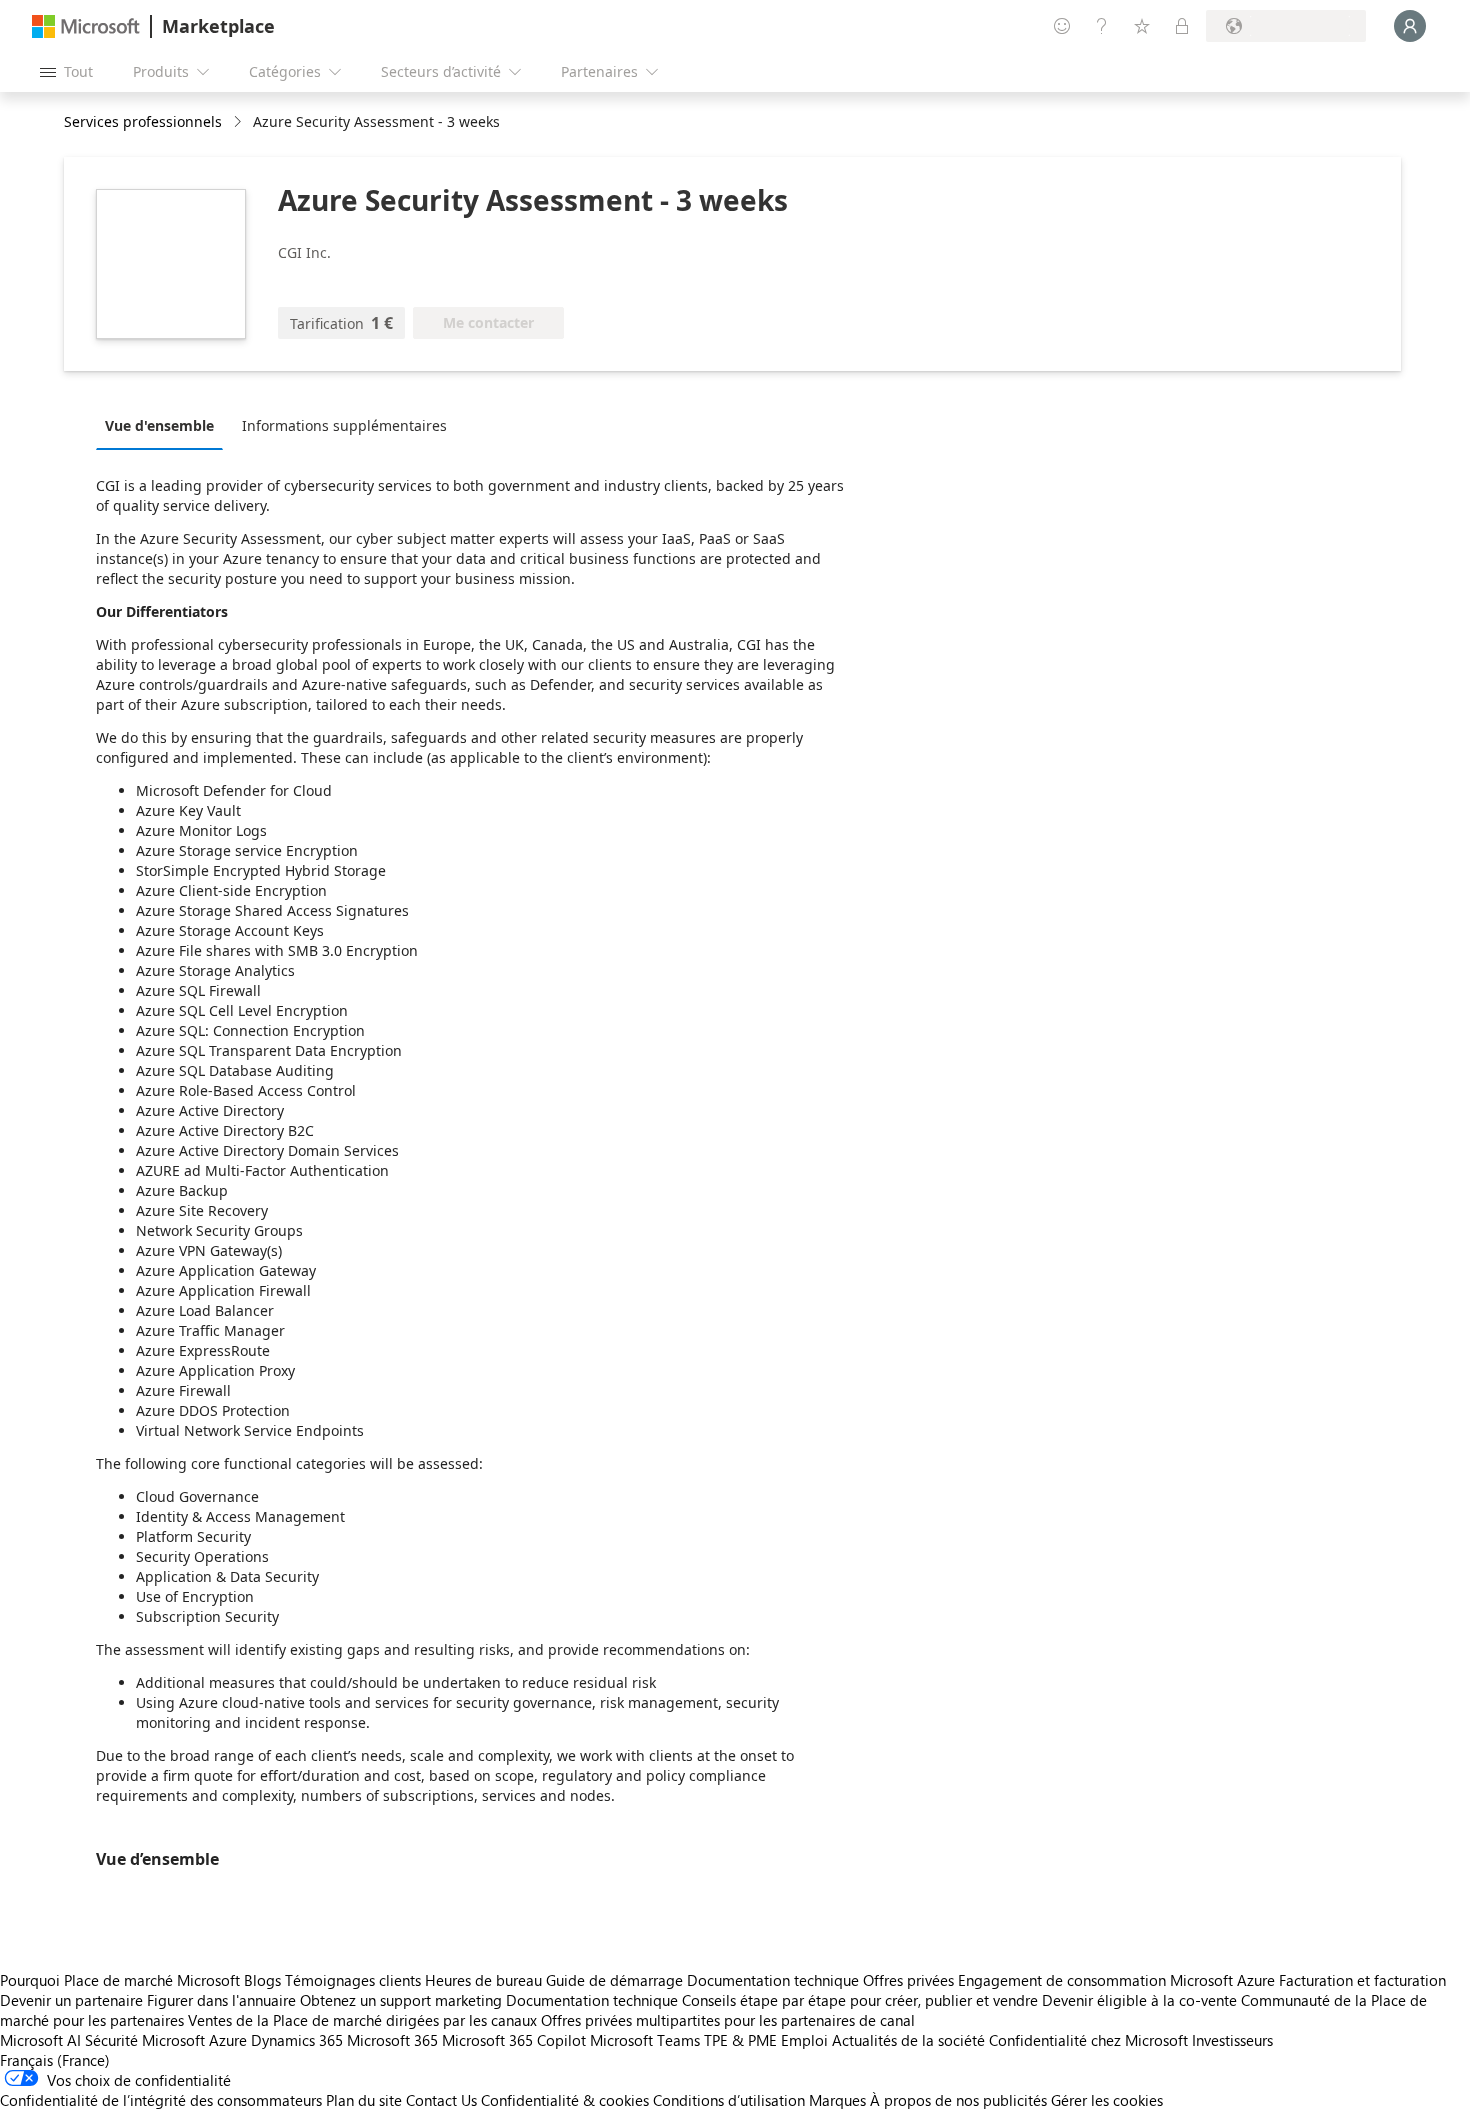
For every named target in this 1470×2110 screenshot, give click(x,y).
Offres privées (908, 1980)
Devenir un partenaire (71, 2000)
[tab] (164, 425)
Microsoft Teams (645, 2040)
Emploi (804, 2040)
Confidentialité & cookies (565, 2100)
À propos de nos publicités (958, 2100)
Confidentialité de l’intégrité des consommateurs (161, 2100)
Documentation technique (773, 1980)
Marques (837, 2100)
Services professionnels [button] (143, 121)
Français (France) (55, 2060)
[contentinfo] (239, 122)
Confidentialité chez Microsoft (1088, 2040)
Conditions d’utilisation (729, 2100)
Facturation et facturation (1362, 1980)
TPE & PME (740, 2040)
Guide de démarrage (614, 1980)
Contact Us (441, 2100)
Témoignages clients (353, 1980)
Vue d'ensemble (159, 425)
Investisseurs (1232, 2040)
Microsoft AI (40, 2040)
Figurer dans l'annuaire (221, 2000)
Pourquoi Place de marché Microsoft (120, 1980)
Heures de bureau (483, 1980)
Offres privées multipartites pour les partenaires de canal (728, 2020)
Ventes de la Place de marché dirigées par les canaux (362, 2020)
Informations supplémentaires (344, 425)
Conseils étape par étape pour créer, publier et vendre (860, 2000)
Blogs (262, 1980)
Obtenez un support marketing (401, 2000)
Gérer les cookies (1107, 2100)
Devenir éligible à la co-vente (1139, 2000)
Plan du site (364, 2100)
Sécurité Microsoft (145, 2040)
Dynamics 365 (297, 2040)
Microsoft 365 (392, 2040)
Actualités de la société (908, 2040)
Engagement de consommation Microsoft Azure (1118, 1980)
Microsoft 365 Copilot (514, 2040)
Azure (228, 2040)
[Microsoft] (86, 26)
